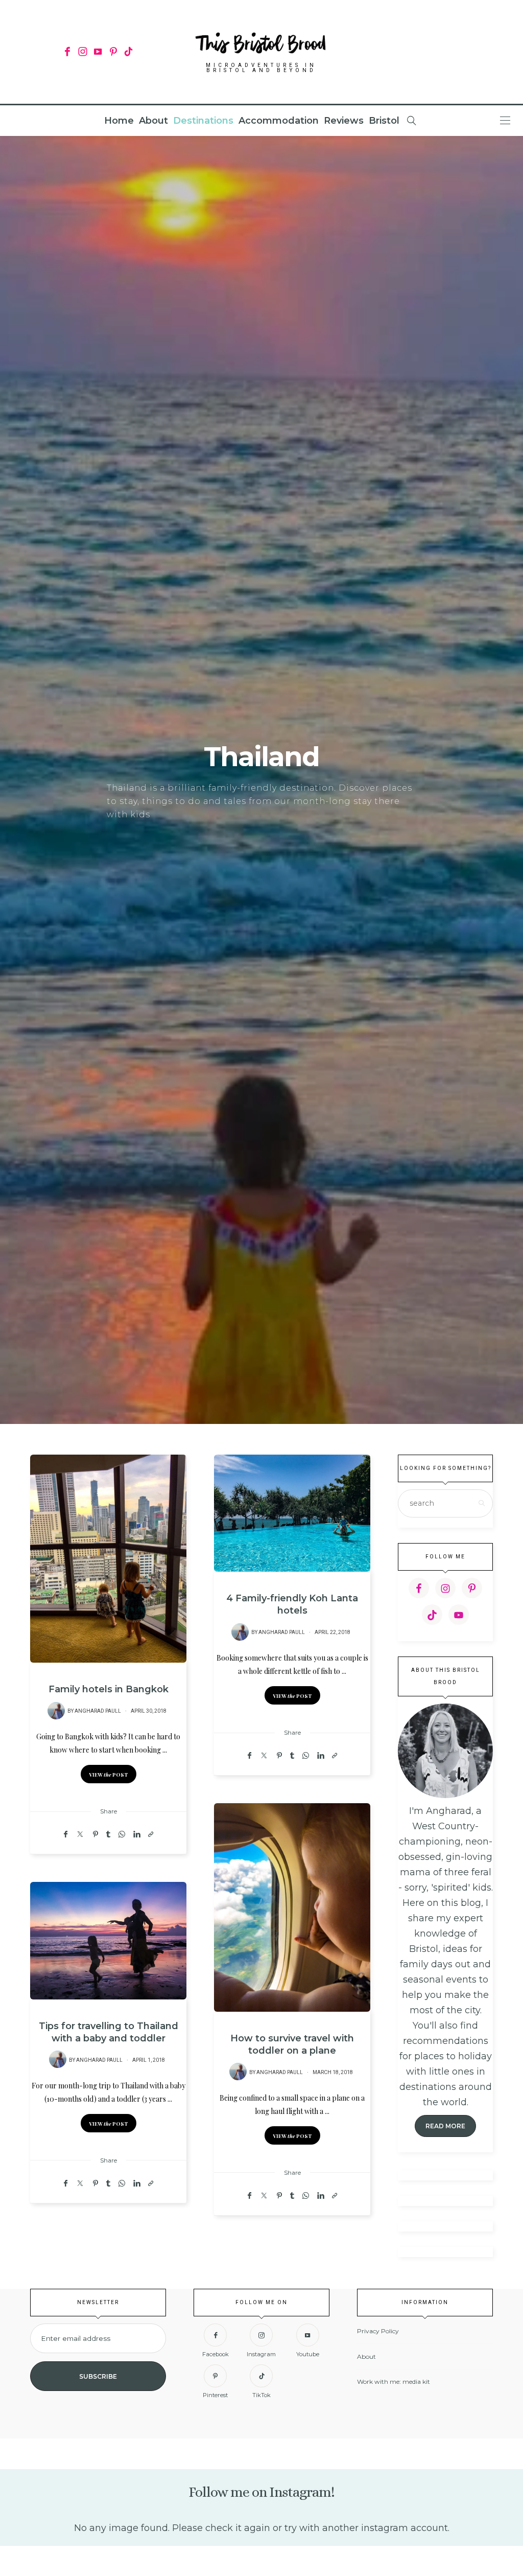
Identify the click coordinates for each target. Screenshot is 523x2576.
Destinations (203, 121)
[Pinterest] (113, 52)
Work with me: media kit (394, 2382)
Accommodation (279, 121)
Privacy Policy (378, 2331)
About (153, 121)
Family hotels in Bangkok (109, 1689)
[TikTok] (128, 52)
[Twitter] (80, 1834)
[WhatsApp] (122, 1834)
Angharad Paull (98, 1711)
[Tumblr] (108, 1834)
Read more (445, 2126)
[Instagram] (82, 52)
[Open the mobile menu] (505, 120)
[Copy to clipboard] (151, 1834)
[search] (412, 121)
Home (119, 121)
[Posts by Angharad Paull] (56, 1711)
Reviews (344, 121)
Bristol (384, 121)
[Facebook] (67, 52)
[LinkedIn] (137, 1834)
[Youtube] (98, 52)
